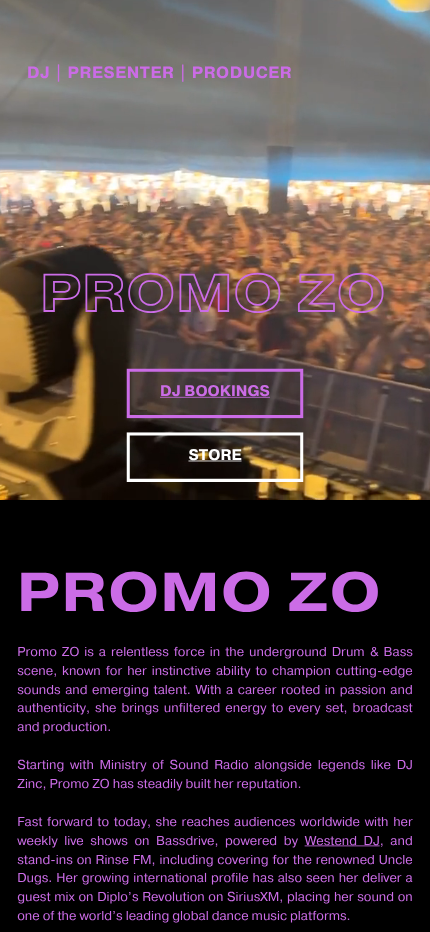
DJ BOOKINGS (215, 391)
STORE (214, 455)
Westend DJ (342, 841)
